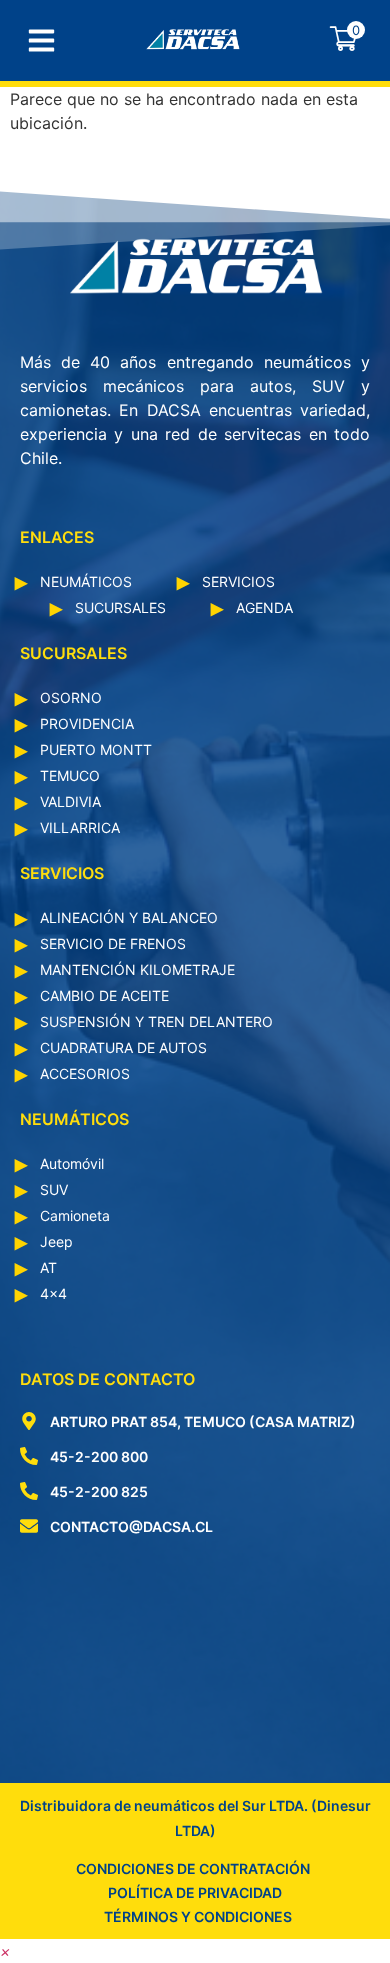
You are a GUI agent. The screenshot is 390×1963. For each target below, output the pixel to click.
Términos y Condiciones (198, 1916)
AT (48, 1267)
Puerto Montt (96, 749)
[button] (5, 1951)
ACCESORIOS (85, 1073)
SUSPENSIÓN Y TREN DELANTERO (156, 1021)
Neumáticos (86, 581)
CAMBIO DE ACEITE (104, 995)
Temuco (70, 775)
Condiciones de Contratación (193, 1868)
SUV (54, 1189)
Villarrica (80, 827)
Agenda (264, 607)
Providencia (87, 723)
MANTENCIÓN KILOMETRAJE (137, 969)
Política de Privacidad (195, 1892)
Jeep (56, 1241)
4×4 (53, 1293)
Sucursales (120, 607)
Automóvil (72, 1163)
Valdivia (70, 801)
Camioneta (75, 1215)
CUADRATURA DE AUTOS (123, 1047)
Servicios (238, 581)
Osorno (71, 697)
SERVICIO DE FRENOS (113, 943)
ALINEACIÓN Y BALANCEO (129, 917)
